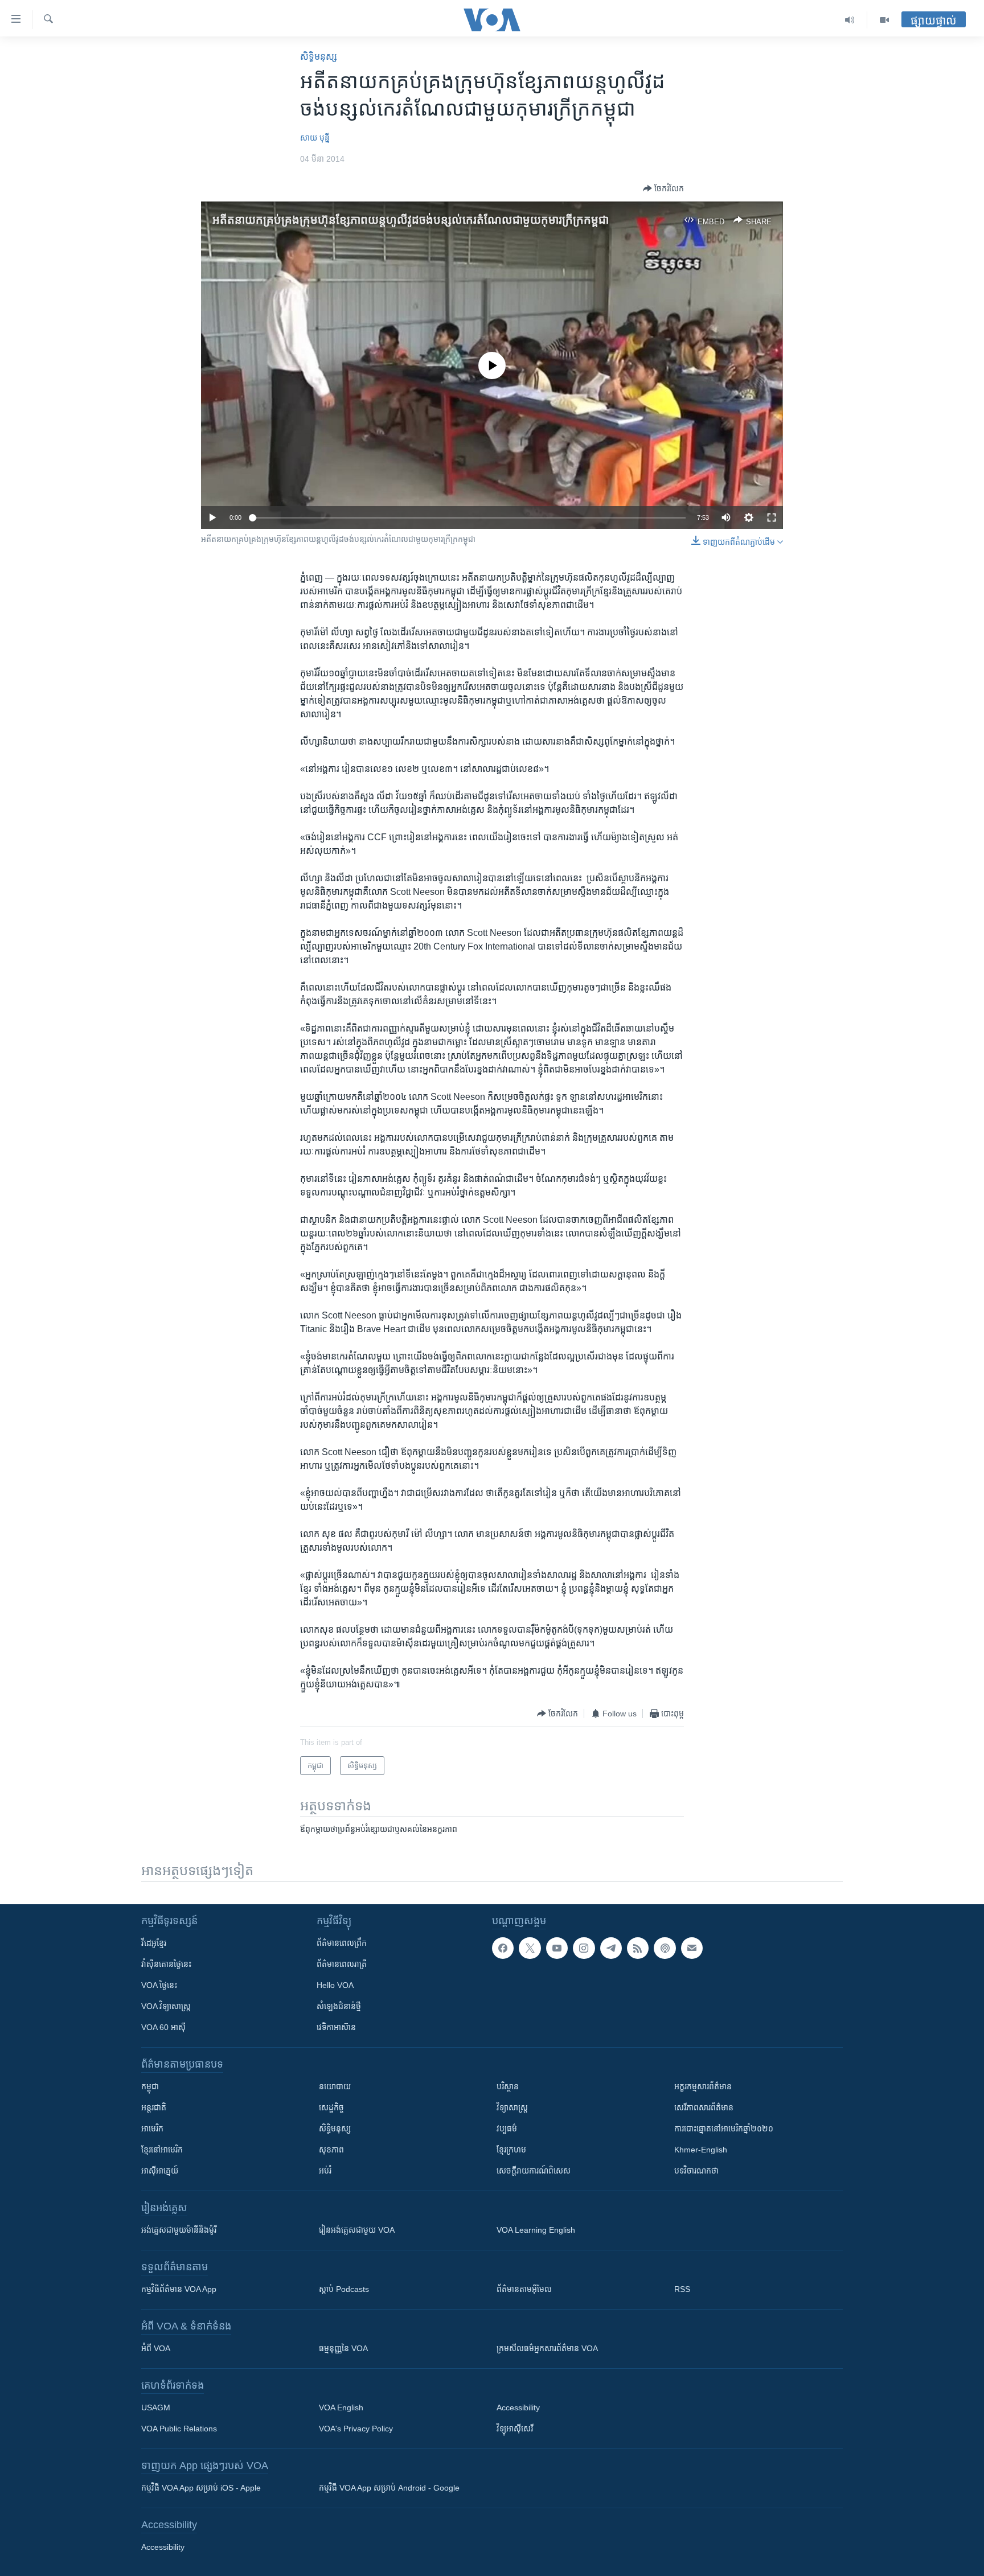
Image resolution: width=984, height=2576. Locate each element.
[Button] (663, 188)
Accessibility (518, 2407)
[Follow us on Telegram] (611, 1948)
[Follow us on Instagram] (584, 1948)
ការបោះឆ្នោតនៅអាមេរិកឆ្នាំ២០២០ (724, 2129)
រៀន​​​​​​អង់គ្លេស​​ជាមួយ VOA (357, 2230)
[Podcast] (665, 1948)
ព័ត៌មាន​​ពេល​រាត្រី (342, 1964)
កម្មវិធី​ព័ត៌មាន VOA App (179, 2289)
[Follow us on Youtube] (557, 1948)
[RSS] (638, 1948)
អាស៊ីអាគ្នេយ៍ (160, 2171)
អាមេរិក (152, 2129)
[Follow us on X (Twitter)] (530, 1948)
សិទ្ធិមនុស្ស (335, 2129)
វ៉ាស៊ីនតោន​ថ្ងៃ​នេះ (166, 1964)
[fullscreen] (772, 517)
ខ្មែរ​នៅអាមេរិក (162, 2150)
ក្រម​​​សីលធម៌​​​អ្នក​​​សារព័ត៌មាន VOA (547, 2348)
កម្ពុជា (150, 2086)
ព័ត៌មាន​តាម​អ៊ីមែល (524, 2289)
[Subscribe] (692, 1948)
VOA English (341, 2407)
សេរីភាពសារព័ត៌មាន (704, 2107)
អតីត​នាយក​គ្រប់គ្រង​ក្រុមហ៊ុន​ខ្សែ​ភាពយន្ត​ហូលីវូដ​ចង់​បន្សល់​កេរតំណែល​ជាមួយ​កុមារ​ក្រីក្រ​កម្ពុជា (411, 220)
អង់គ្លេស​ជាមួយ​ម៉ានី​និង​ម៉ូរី (179, 2230)
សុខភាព (331, 2150)
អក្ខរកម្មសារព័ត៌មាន (703, 2086)
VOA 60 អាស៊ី (163, 2027)
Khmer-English (701, 2150)
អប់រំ (325, 2171)
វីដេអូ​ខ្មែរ (154, 1943)
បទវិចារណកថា (696, 2171)
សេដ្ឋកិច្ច (331, 2107)
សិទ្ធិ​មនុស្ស (319, 57)
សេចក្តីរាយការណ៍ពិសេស (534, 2171)
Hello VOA (335, 1985)
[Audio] (850, 20)
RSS (682, 2289)
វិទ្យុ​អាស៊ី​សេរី (515, 2429)
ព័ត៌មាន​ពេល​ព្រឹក (342, 1943)
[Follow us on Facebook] (503, 1948)
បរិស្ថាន (508, 2086)
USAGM (156, 2407)
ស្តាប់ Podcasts (344, 2289)
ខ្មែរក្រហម (511, 2150)
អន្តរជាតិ (154, 2107)
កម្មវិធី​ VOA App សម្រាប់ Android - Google (389, 2488)
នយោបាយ (335, 2086)
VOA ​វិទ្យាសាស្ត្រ (166, 2006)
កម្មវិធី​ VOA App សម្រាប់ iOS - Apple (201, 2488)
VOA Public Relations (179, 2429)
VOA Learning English (536, 2230)
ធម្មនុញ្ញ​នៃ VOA (343, 2348)
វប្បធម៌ (507, 2129)
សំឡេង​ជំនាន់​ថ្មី (339, 2006)
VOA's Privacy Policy (356, 2429)
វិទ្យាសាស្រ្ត (512, 2107)
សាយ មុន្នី (315, 138)
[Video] (884, 20)
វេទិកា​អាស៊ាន (336, 2027)
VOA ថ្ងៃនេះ (159, 1985)
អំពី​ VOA (156, 2348)
